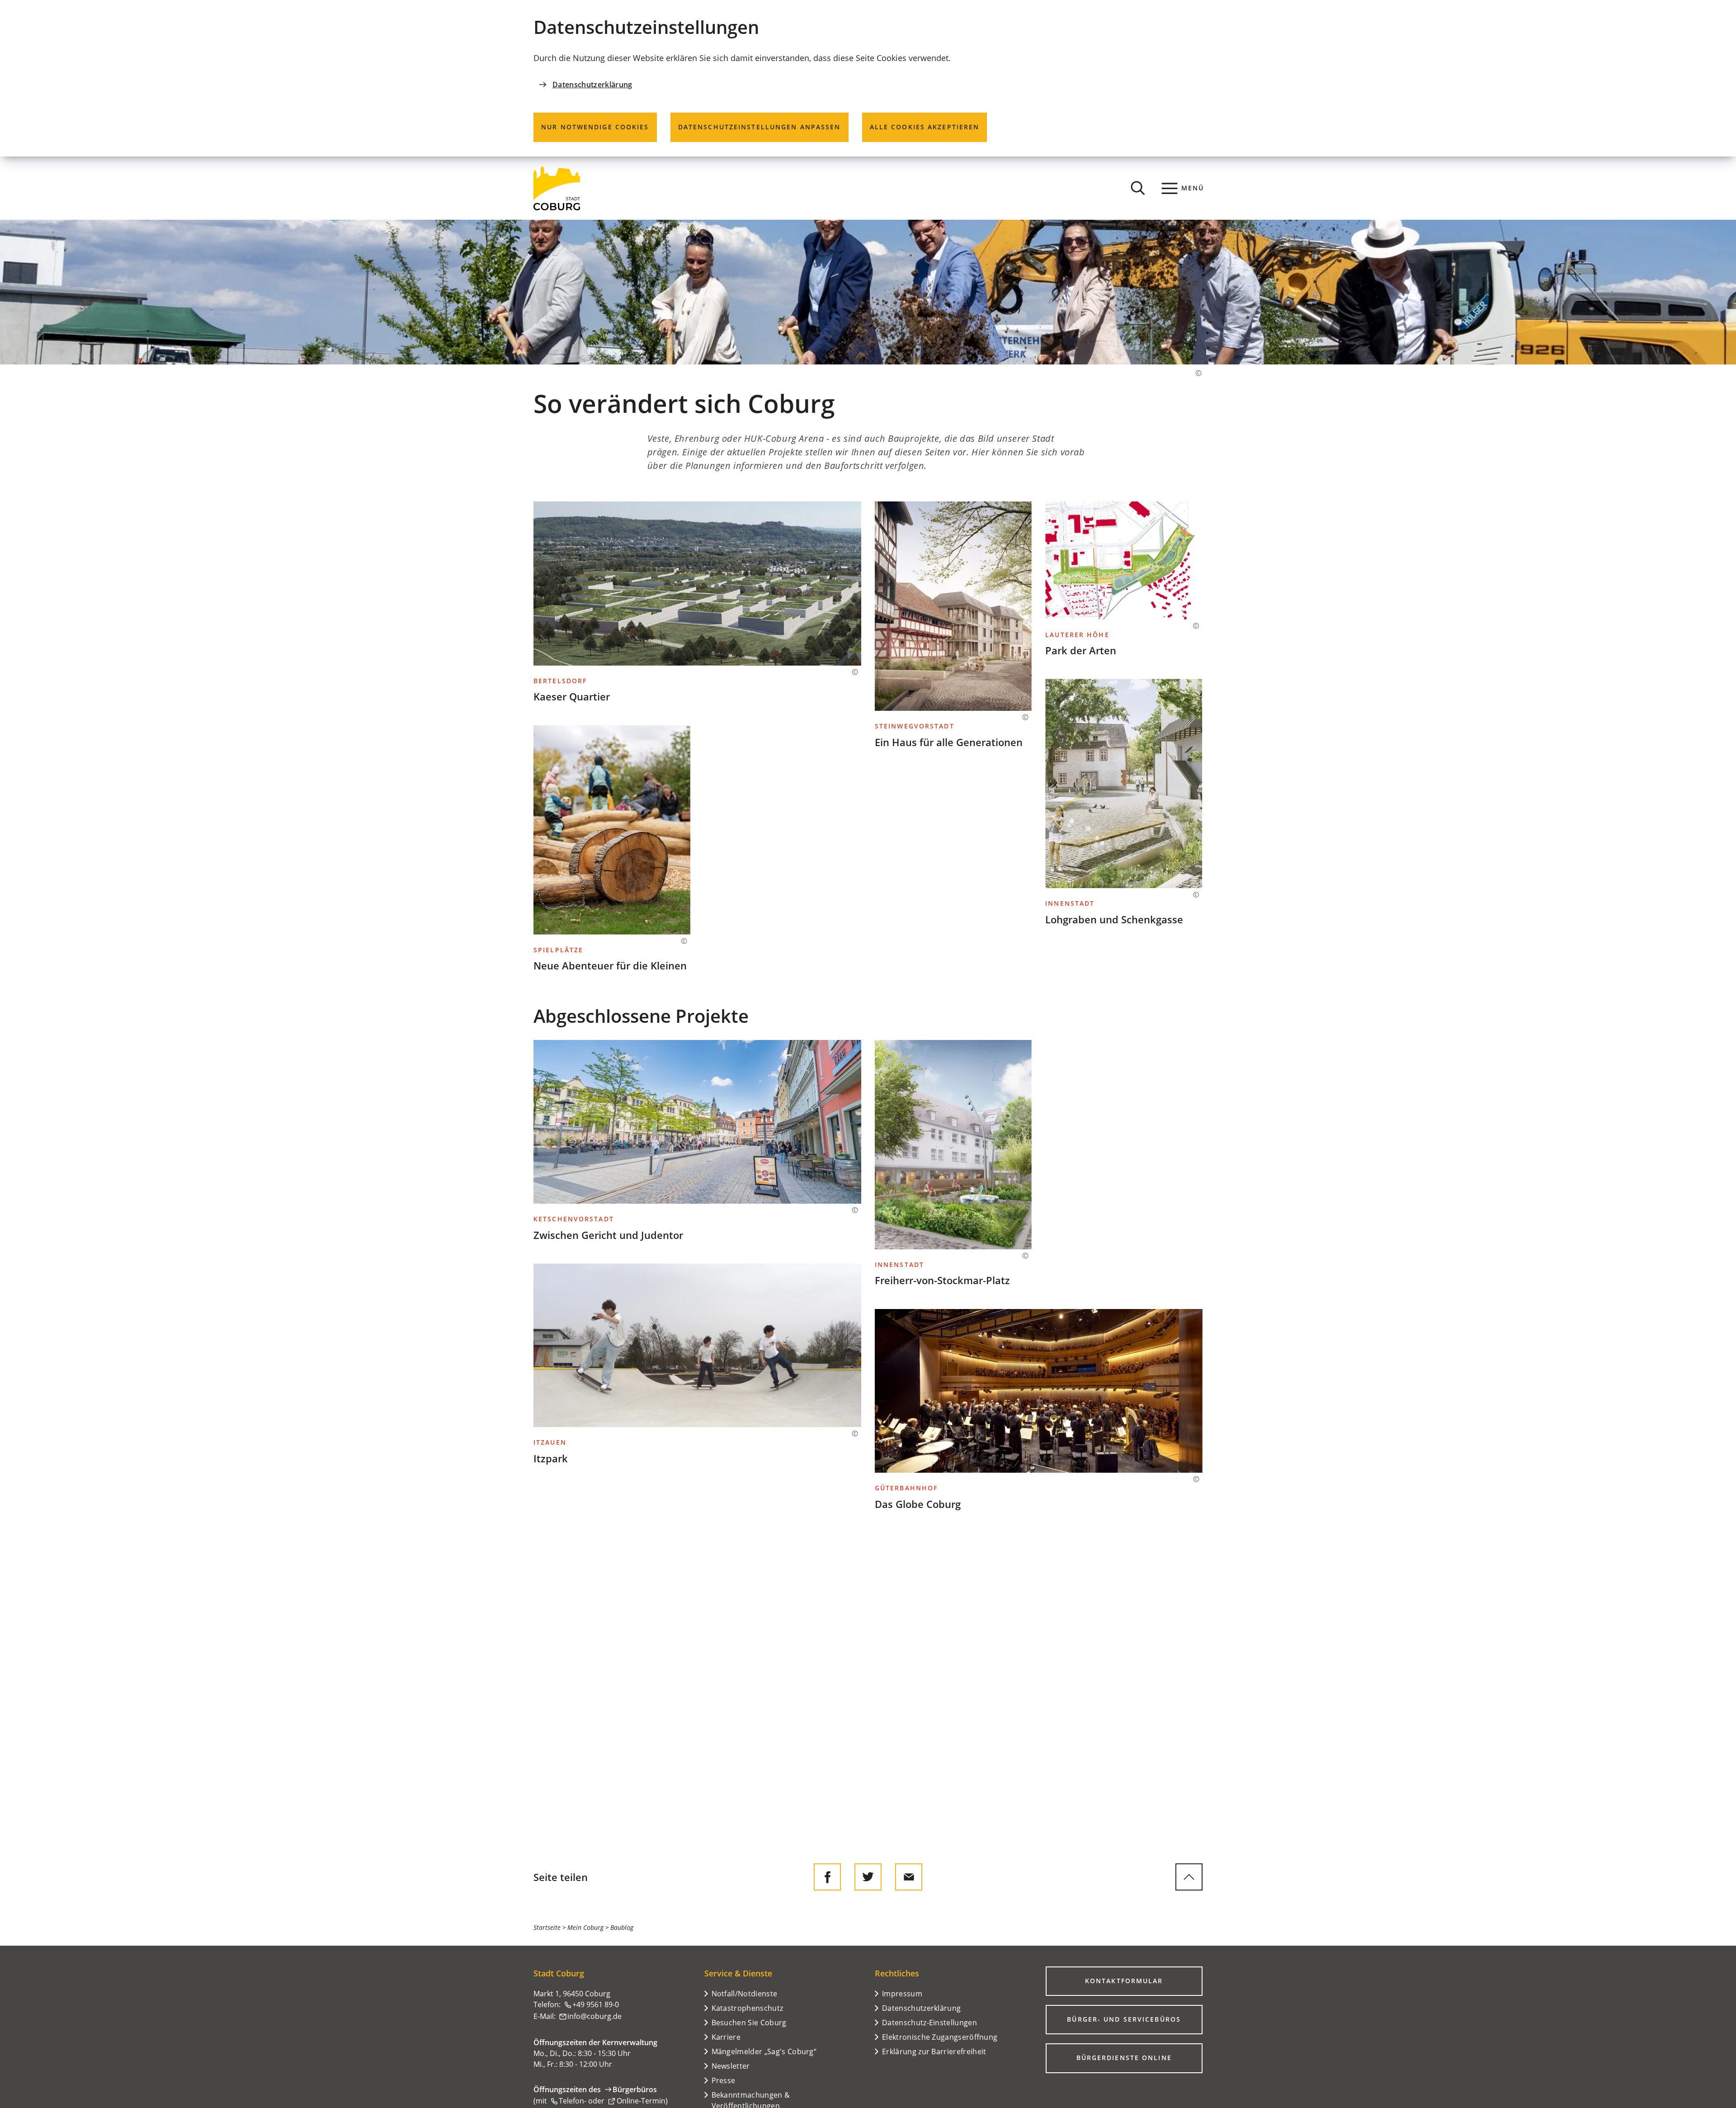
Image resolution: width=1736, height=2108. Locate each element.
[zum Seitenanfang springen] (1189, 1877)
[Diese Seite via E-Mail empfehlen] (909, 1877)
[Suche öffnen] (1138, 188)
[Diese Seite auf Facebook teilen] (827, 1877)
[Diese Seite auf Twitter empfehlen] (868, 1877)
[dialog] (868, 78)
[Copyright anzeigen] (1194, 373)
